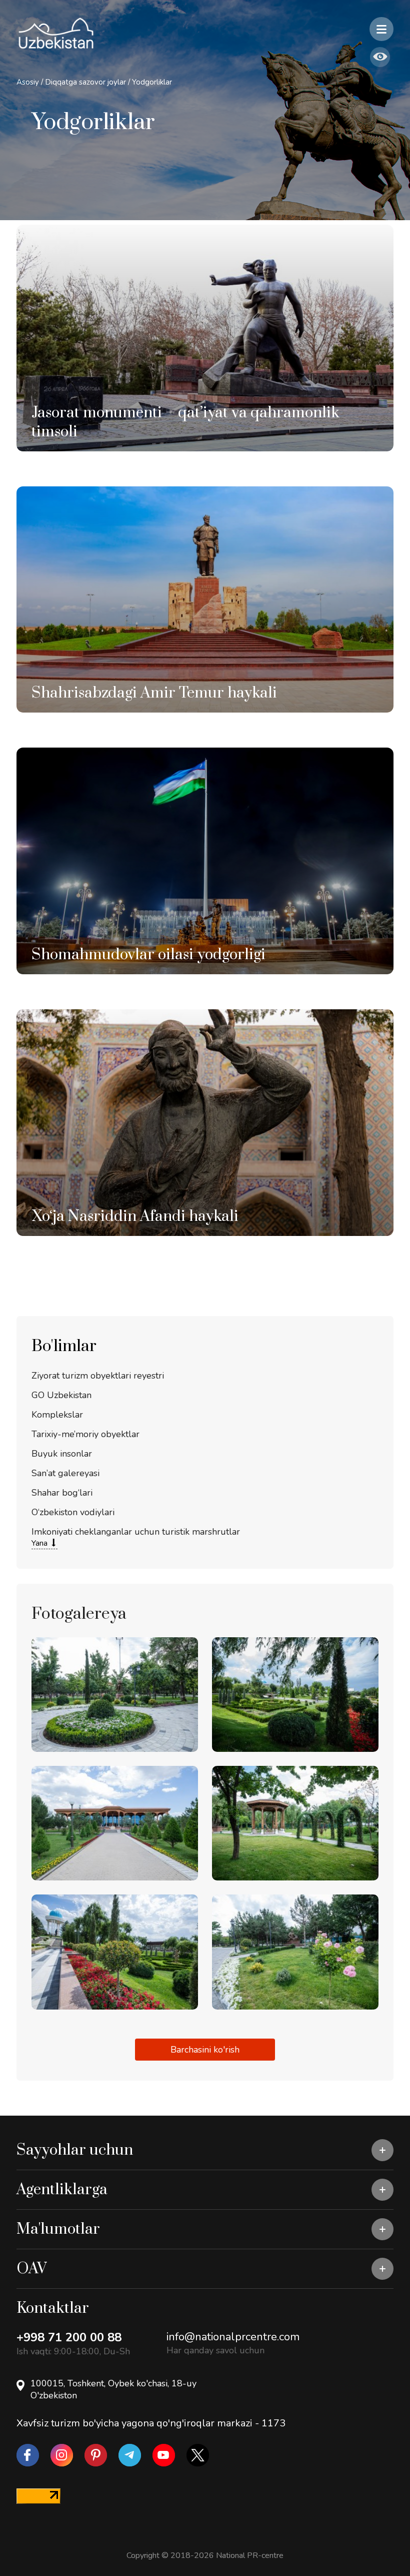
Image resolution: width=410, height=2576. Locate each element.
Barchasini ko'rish (205, 2050)
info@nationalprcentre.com (233, 2337)
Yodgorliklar (152, 82)
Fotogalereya (79, 1614)
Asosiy (28, 82)
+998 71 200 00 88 (69, 2337)
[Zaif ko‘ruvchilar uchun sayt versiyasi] (380, 57)
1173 (273, 2423)
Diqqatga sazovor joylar (86, 82)
